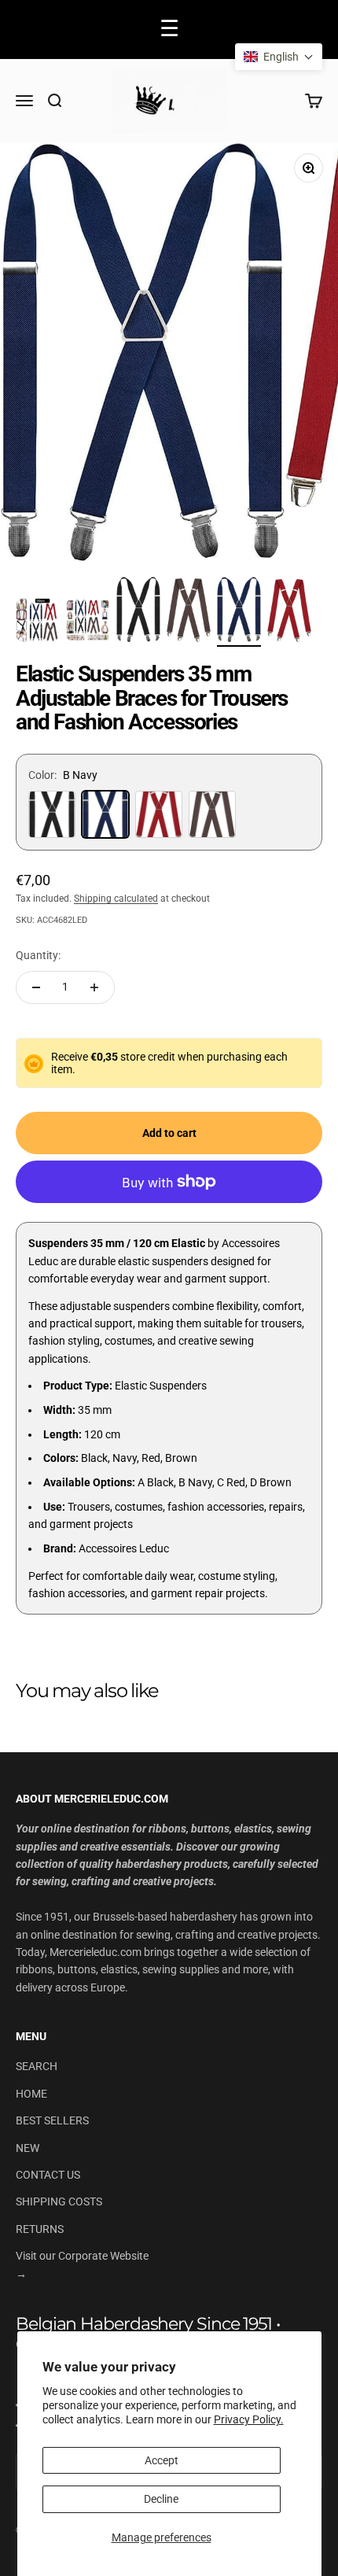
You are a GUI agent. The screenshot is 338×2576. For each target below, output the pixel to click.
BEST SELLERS (52, 2120)
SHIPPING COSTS (59, 2201)
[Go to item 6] (289, 613)
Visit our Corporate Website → (82, 2264)
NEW (28, 2148)
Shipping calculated (116, 899)
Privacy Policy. (249, 2419)
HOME (31, 2094)
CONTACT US (48, 2175)
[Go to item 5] (239, 612)
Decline (161, 2499)
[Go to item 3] (138, 611)
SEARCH (37, 2066)
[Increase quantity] (94, 987)
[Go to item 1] (38, 622)
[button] (279, 57)
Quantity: (38, 955)
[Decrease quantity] (36, 987)
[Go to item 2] (88, 622)
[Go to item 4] (189, 613)
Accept (162, 2460)
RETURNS (40, 2229)
